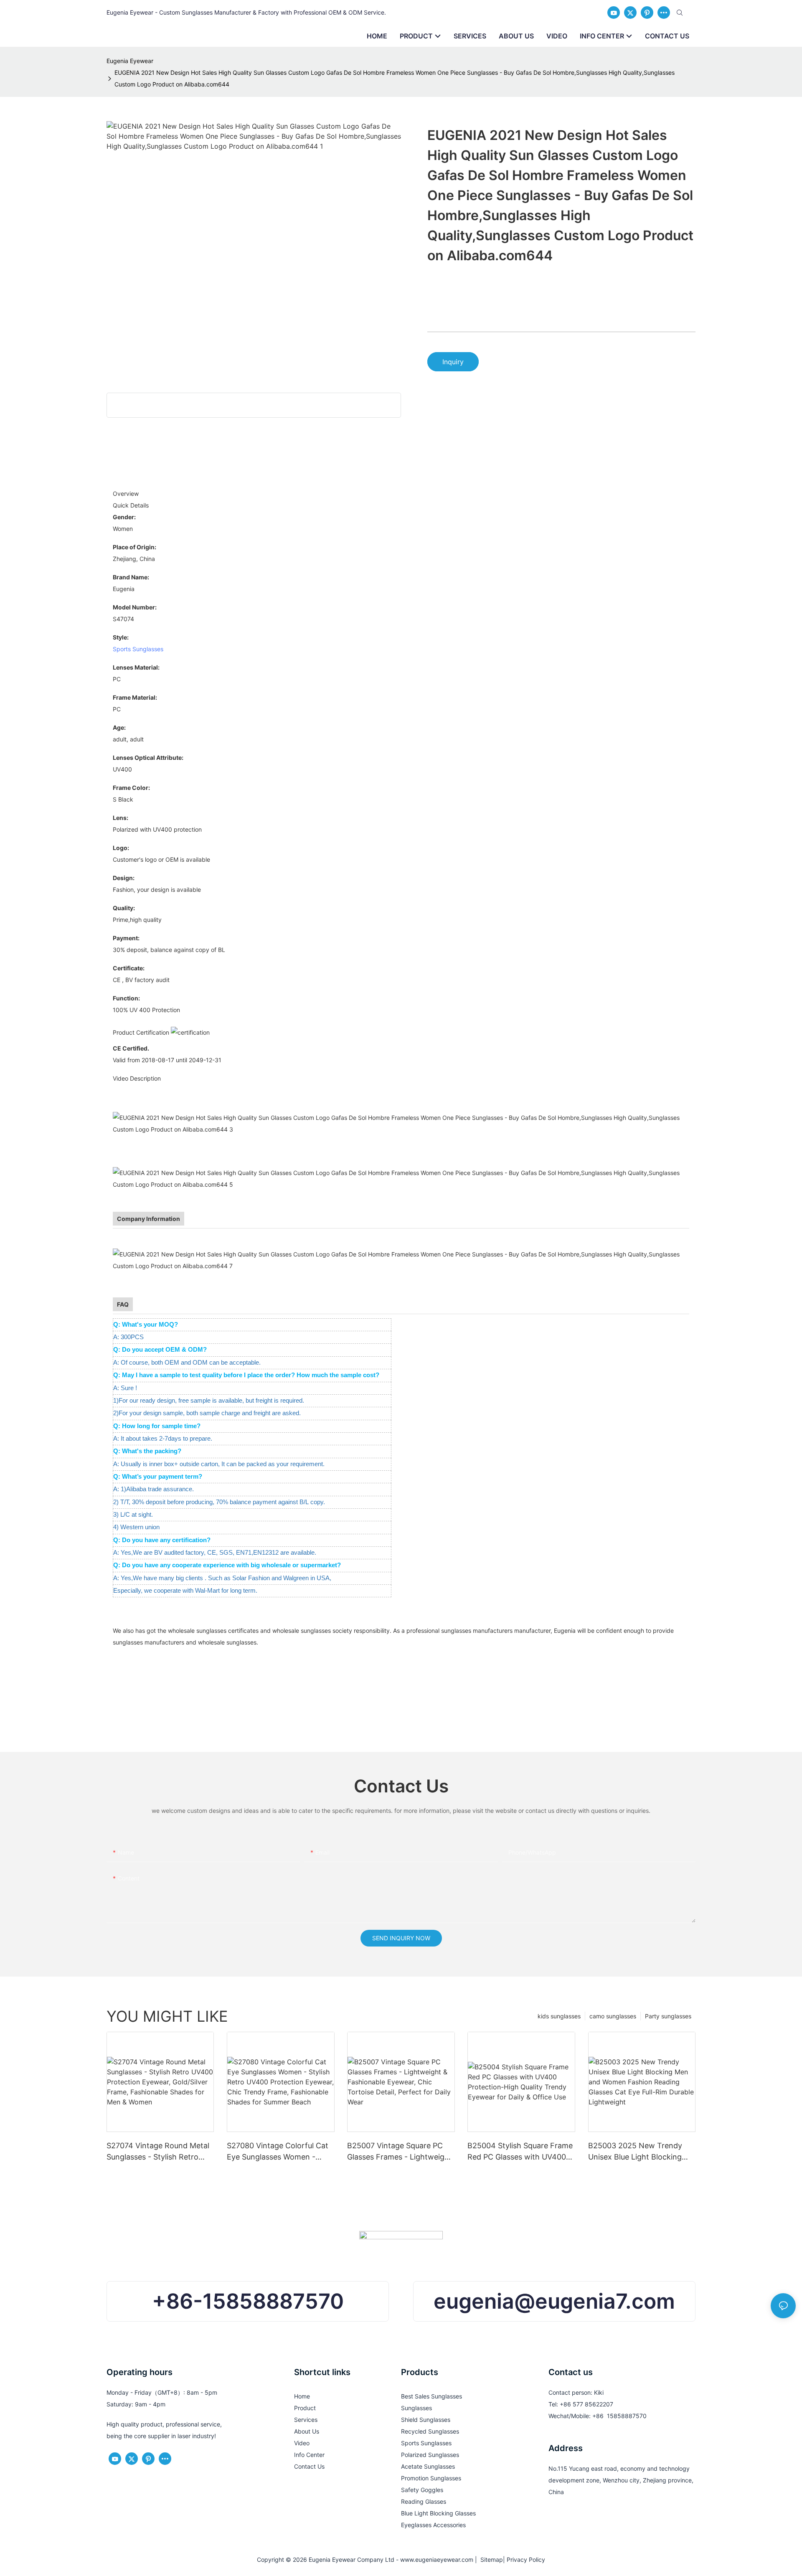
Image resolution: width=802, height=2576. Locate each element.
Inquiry (453, 362)
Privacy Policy (526, 2560)
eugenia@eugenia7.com (554, 2301)
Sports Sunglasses (138, 649)
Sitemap (490, 2560)
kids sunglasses (559, 2016)
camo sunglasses (613, 2016)
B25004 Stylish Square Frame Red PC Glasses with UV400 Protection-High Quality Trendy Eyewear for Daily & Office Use (520, 2152)
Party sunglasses (668, 2016)
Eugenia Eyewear (130, 61)
